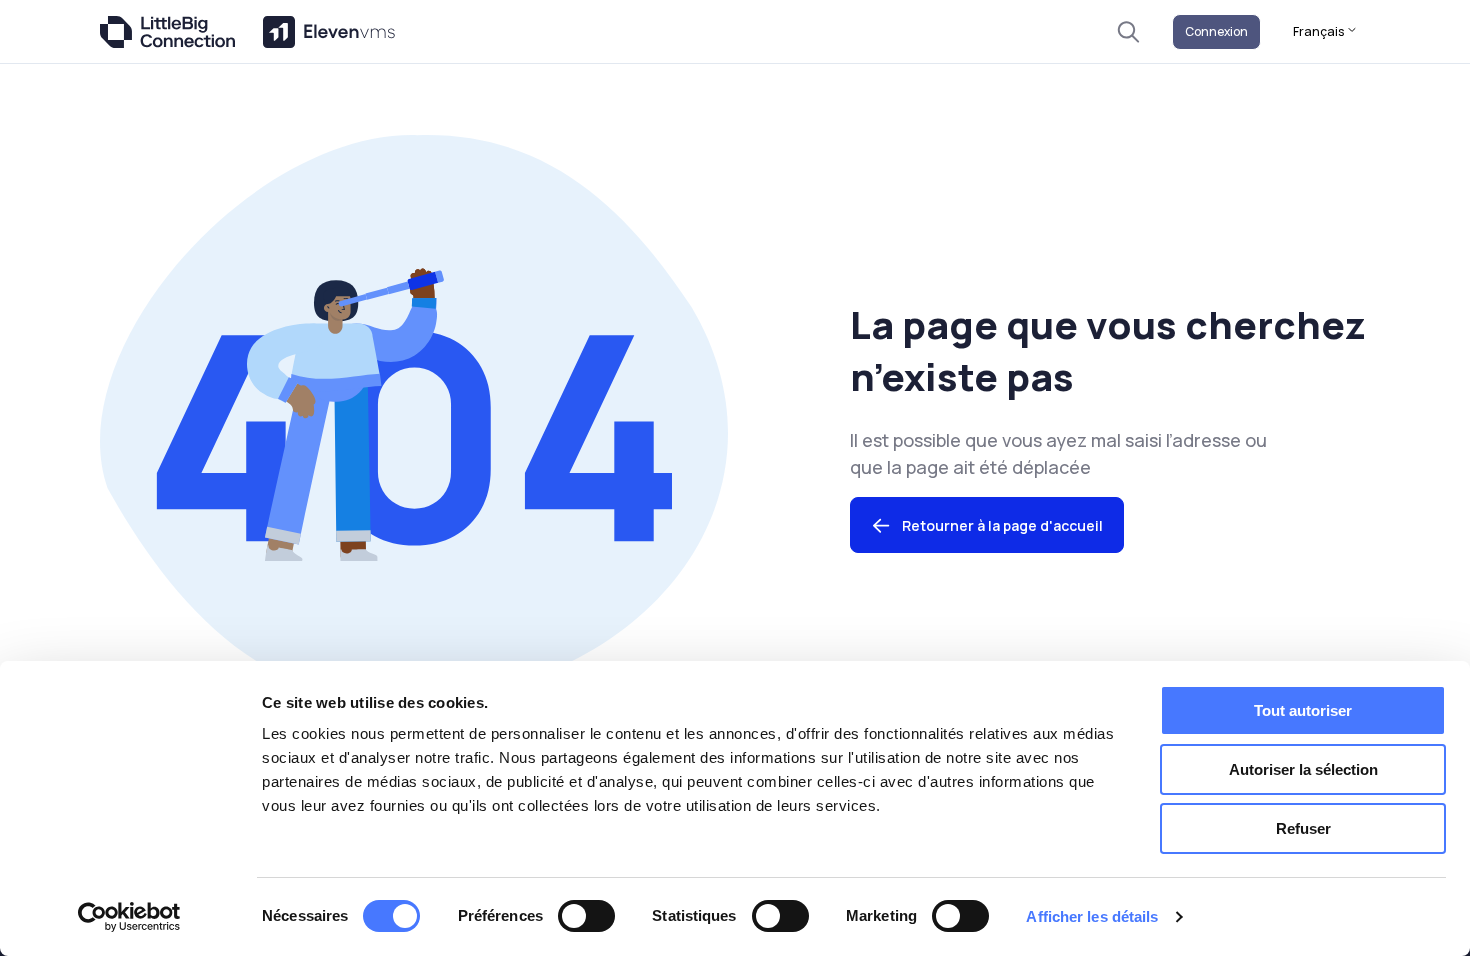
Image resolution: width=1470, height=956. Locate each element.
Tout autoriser (1303, 710)
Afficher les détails (1092, 916)
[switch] (586, 916)
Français (1319, 31)
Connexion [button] (1216, 31)
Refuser (1303, 828)
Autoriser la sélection (1303, 769)
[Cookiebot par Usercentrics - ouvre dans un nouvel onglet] (129, 917)
